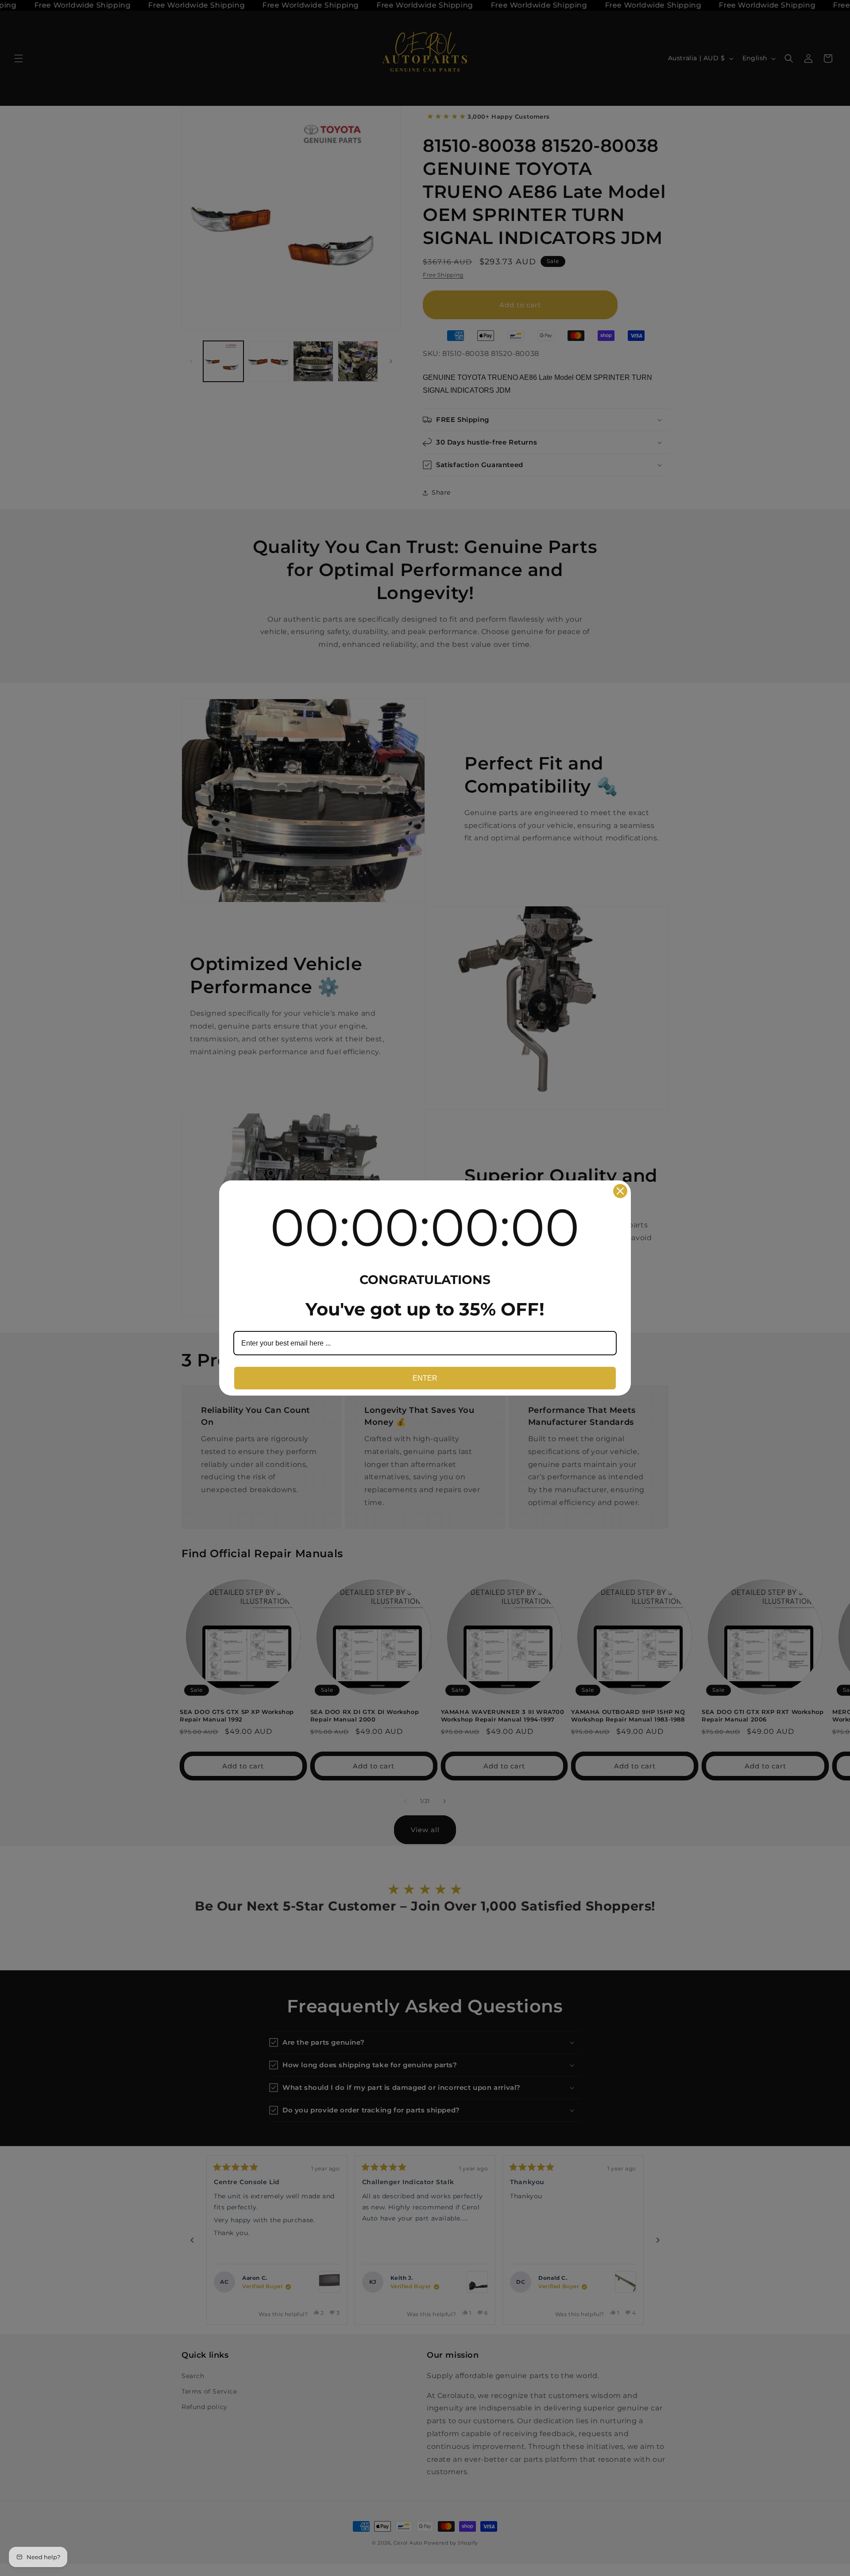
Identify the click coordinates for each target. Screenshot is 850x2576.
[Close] (620, 1191)
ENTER (425, 1378)
